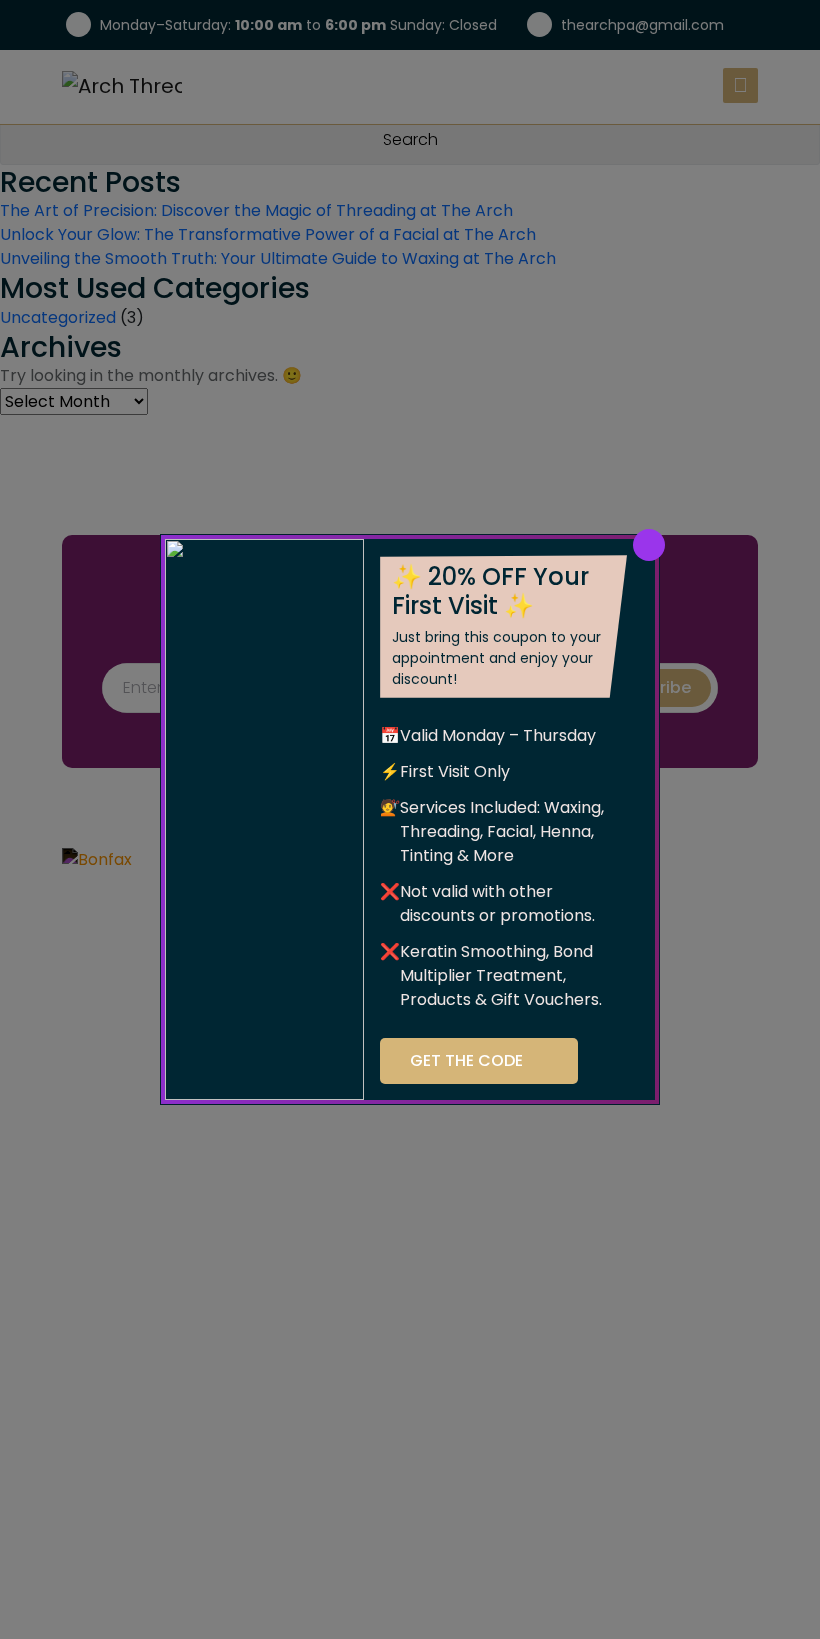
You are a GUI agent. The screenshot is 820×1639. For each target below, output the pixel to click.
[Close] (649, 545)
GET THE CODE (466, 1060)
